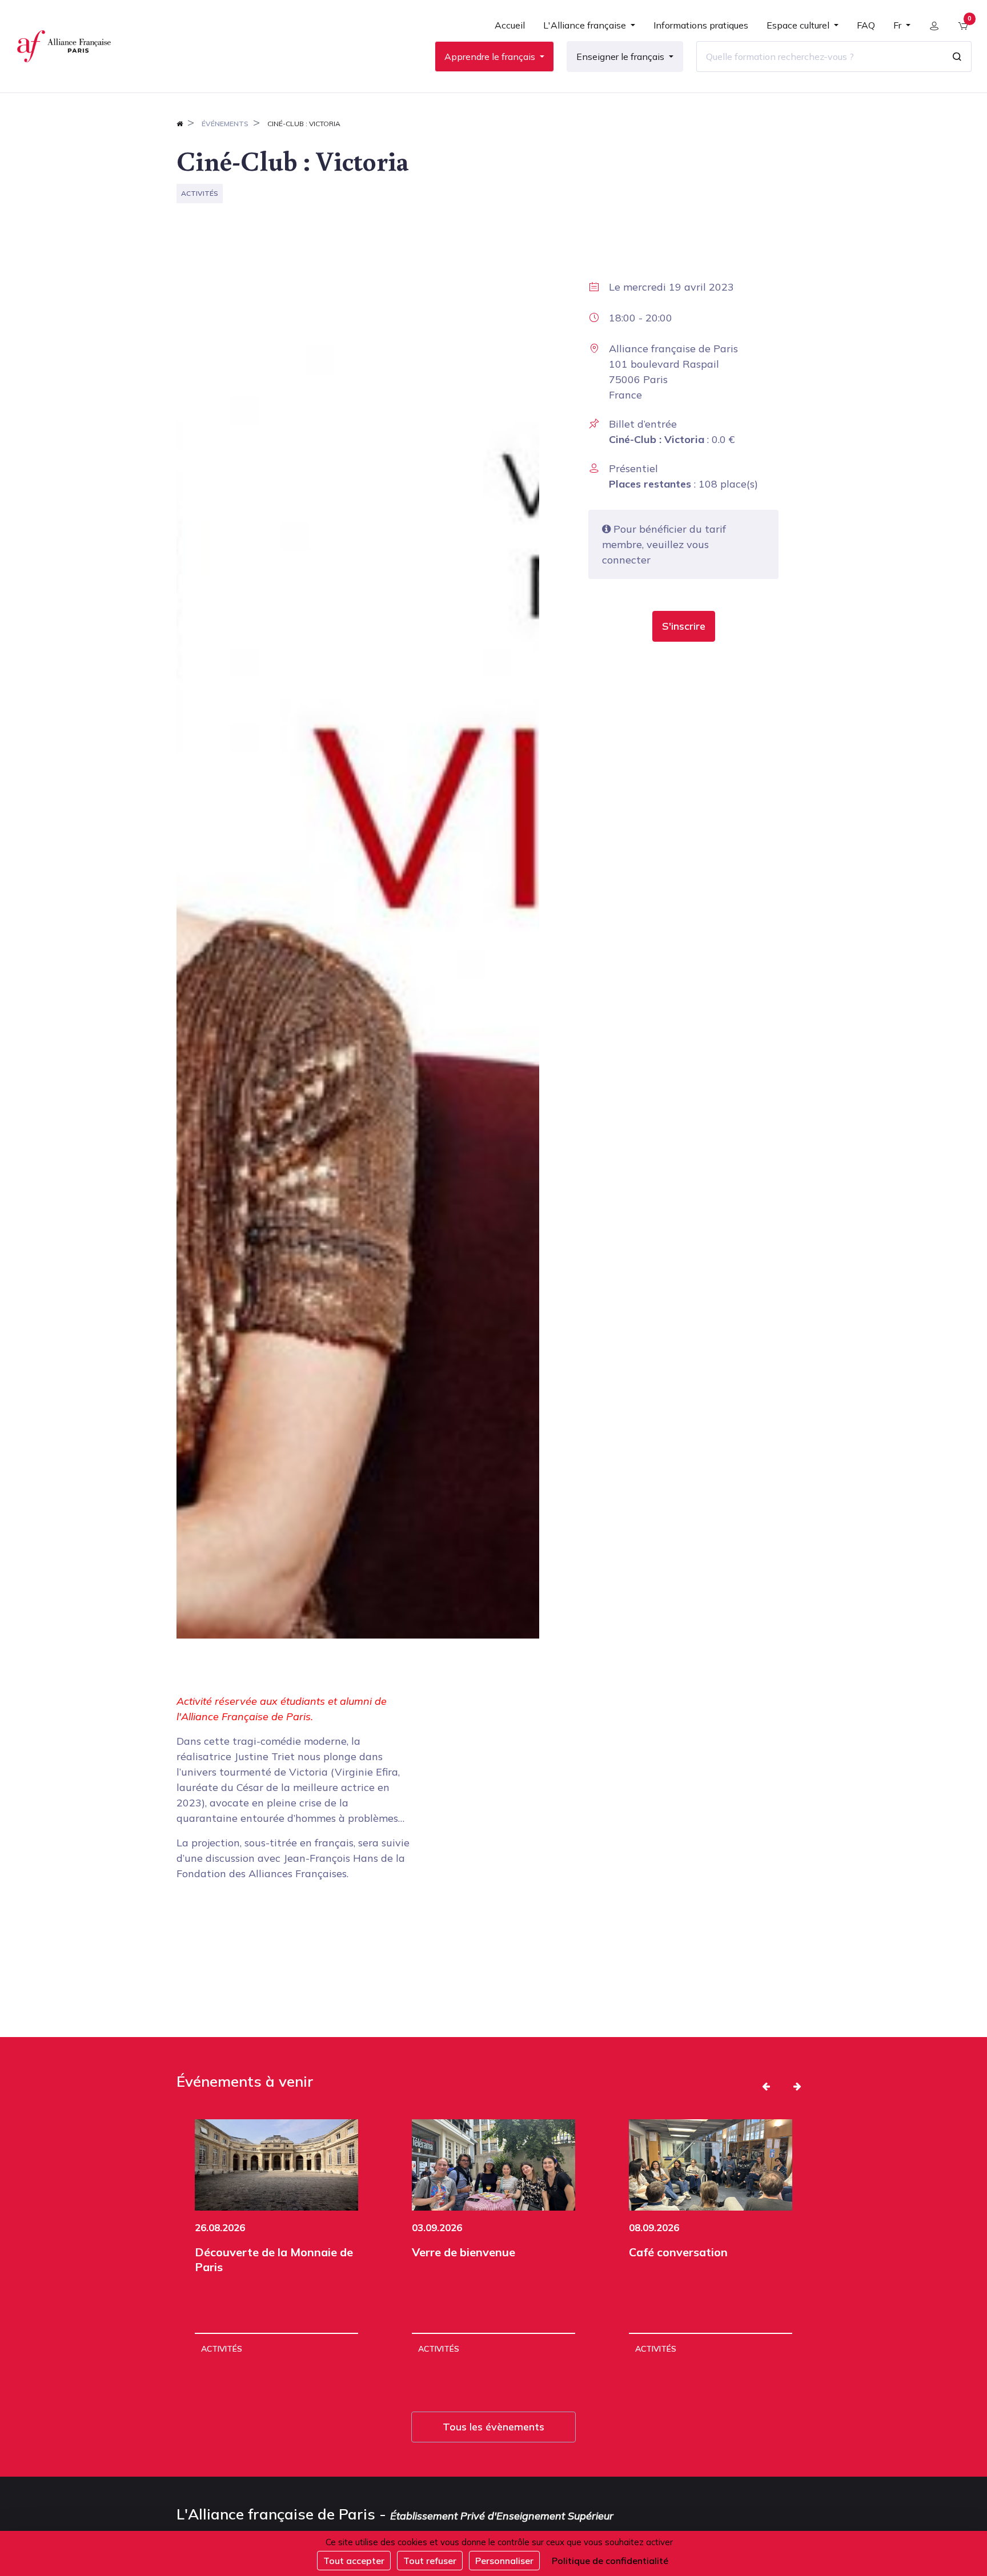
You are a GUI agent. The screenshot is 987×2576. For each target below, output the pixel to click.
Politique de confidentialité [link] (610, 2561)
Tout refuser (430, 2561)
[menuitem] (510, 30)
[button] (684, 626)
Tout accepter (354, 2561)
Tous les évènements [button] (493, 2427)
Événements (225, 124)
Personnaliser (504, 2561)
